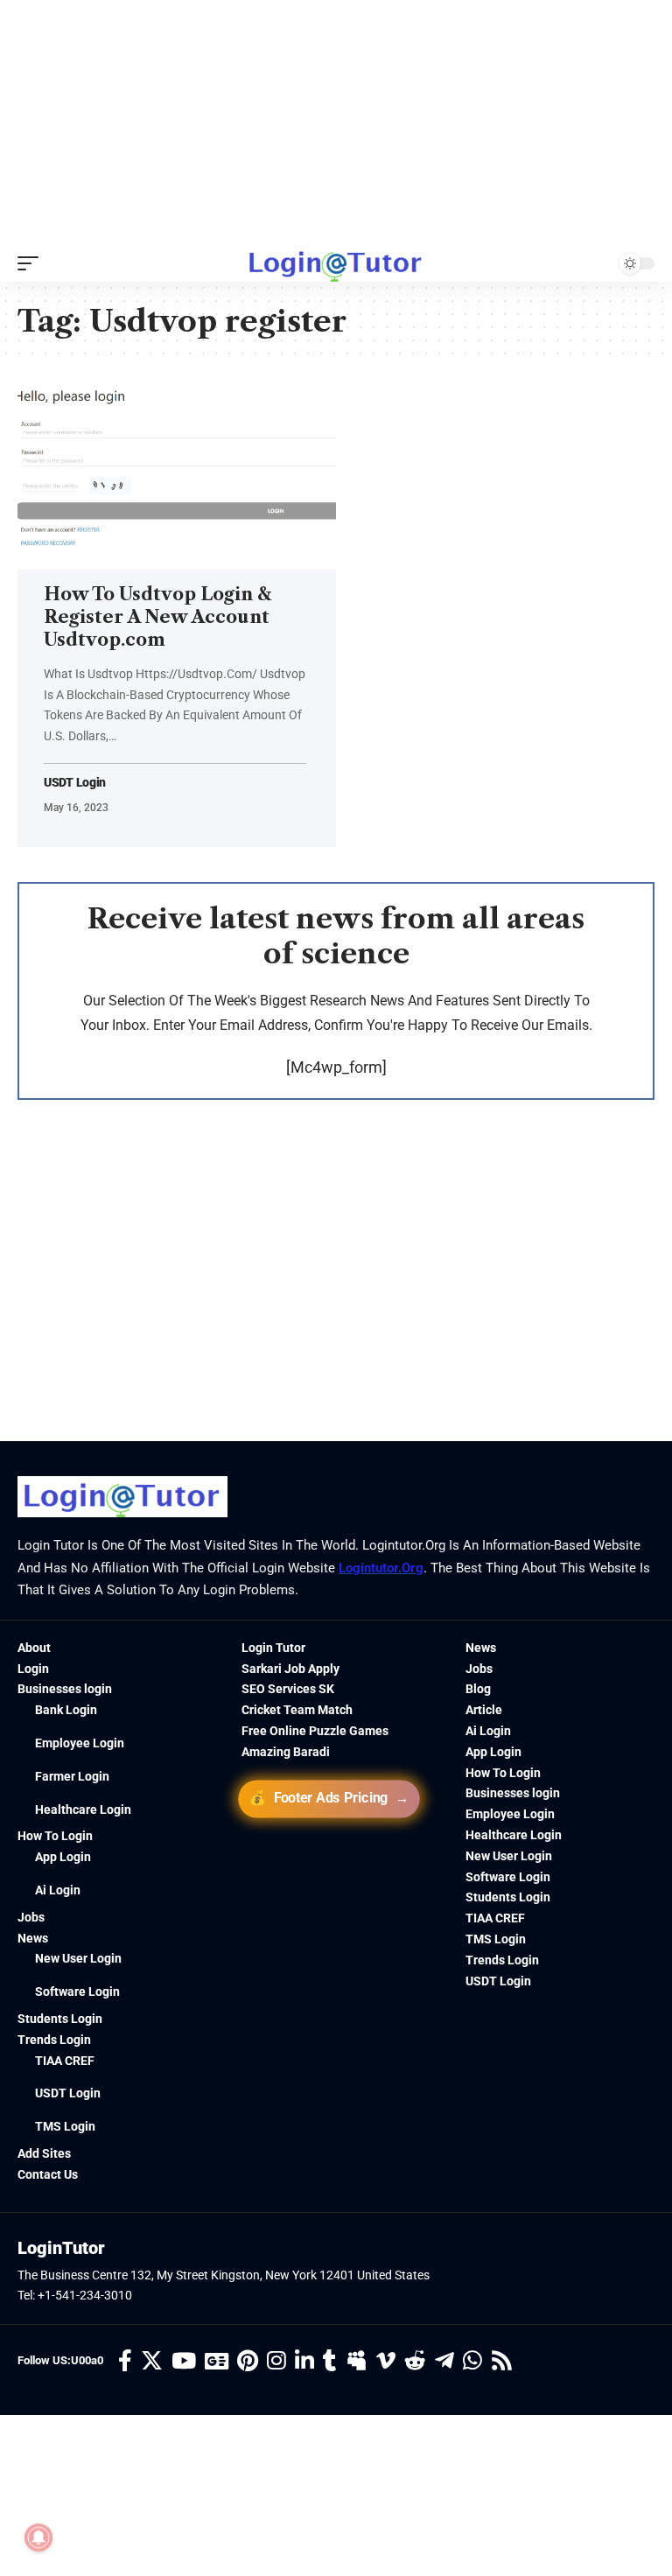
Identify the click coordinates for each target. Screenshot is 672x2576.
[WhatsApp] (472, 2361)
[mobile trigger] (32, 263)
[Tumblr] (330, 2361)
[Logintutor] (336, 263)
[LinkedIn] (304, 2361)
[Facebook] (125, 2361)
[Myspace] (357, 2361)
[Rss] (502, 2361)
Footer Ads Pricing (330, 1798)
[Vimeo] (386, 2361)
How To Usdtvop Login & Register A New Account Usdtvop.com (157, 617)
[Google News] (217, 2361)
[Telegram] (444, 2361)
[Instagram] (276, 2361)
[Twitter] (152, 2361)
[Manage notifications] (38, 2537)
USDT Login (75, 783)
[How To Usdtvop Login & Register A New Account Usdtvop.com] (177, 474)
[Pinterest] (248, 2361)
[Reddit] (415, 2361)
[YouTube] (184, 2361)
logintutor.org (381, 1568)
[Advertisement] (336, 122)
